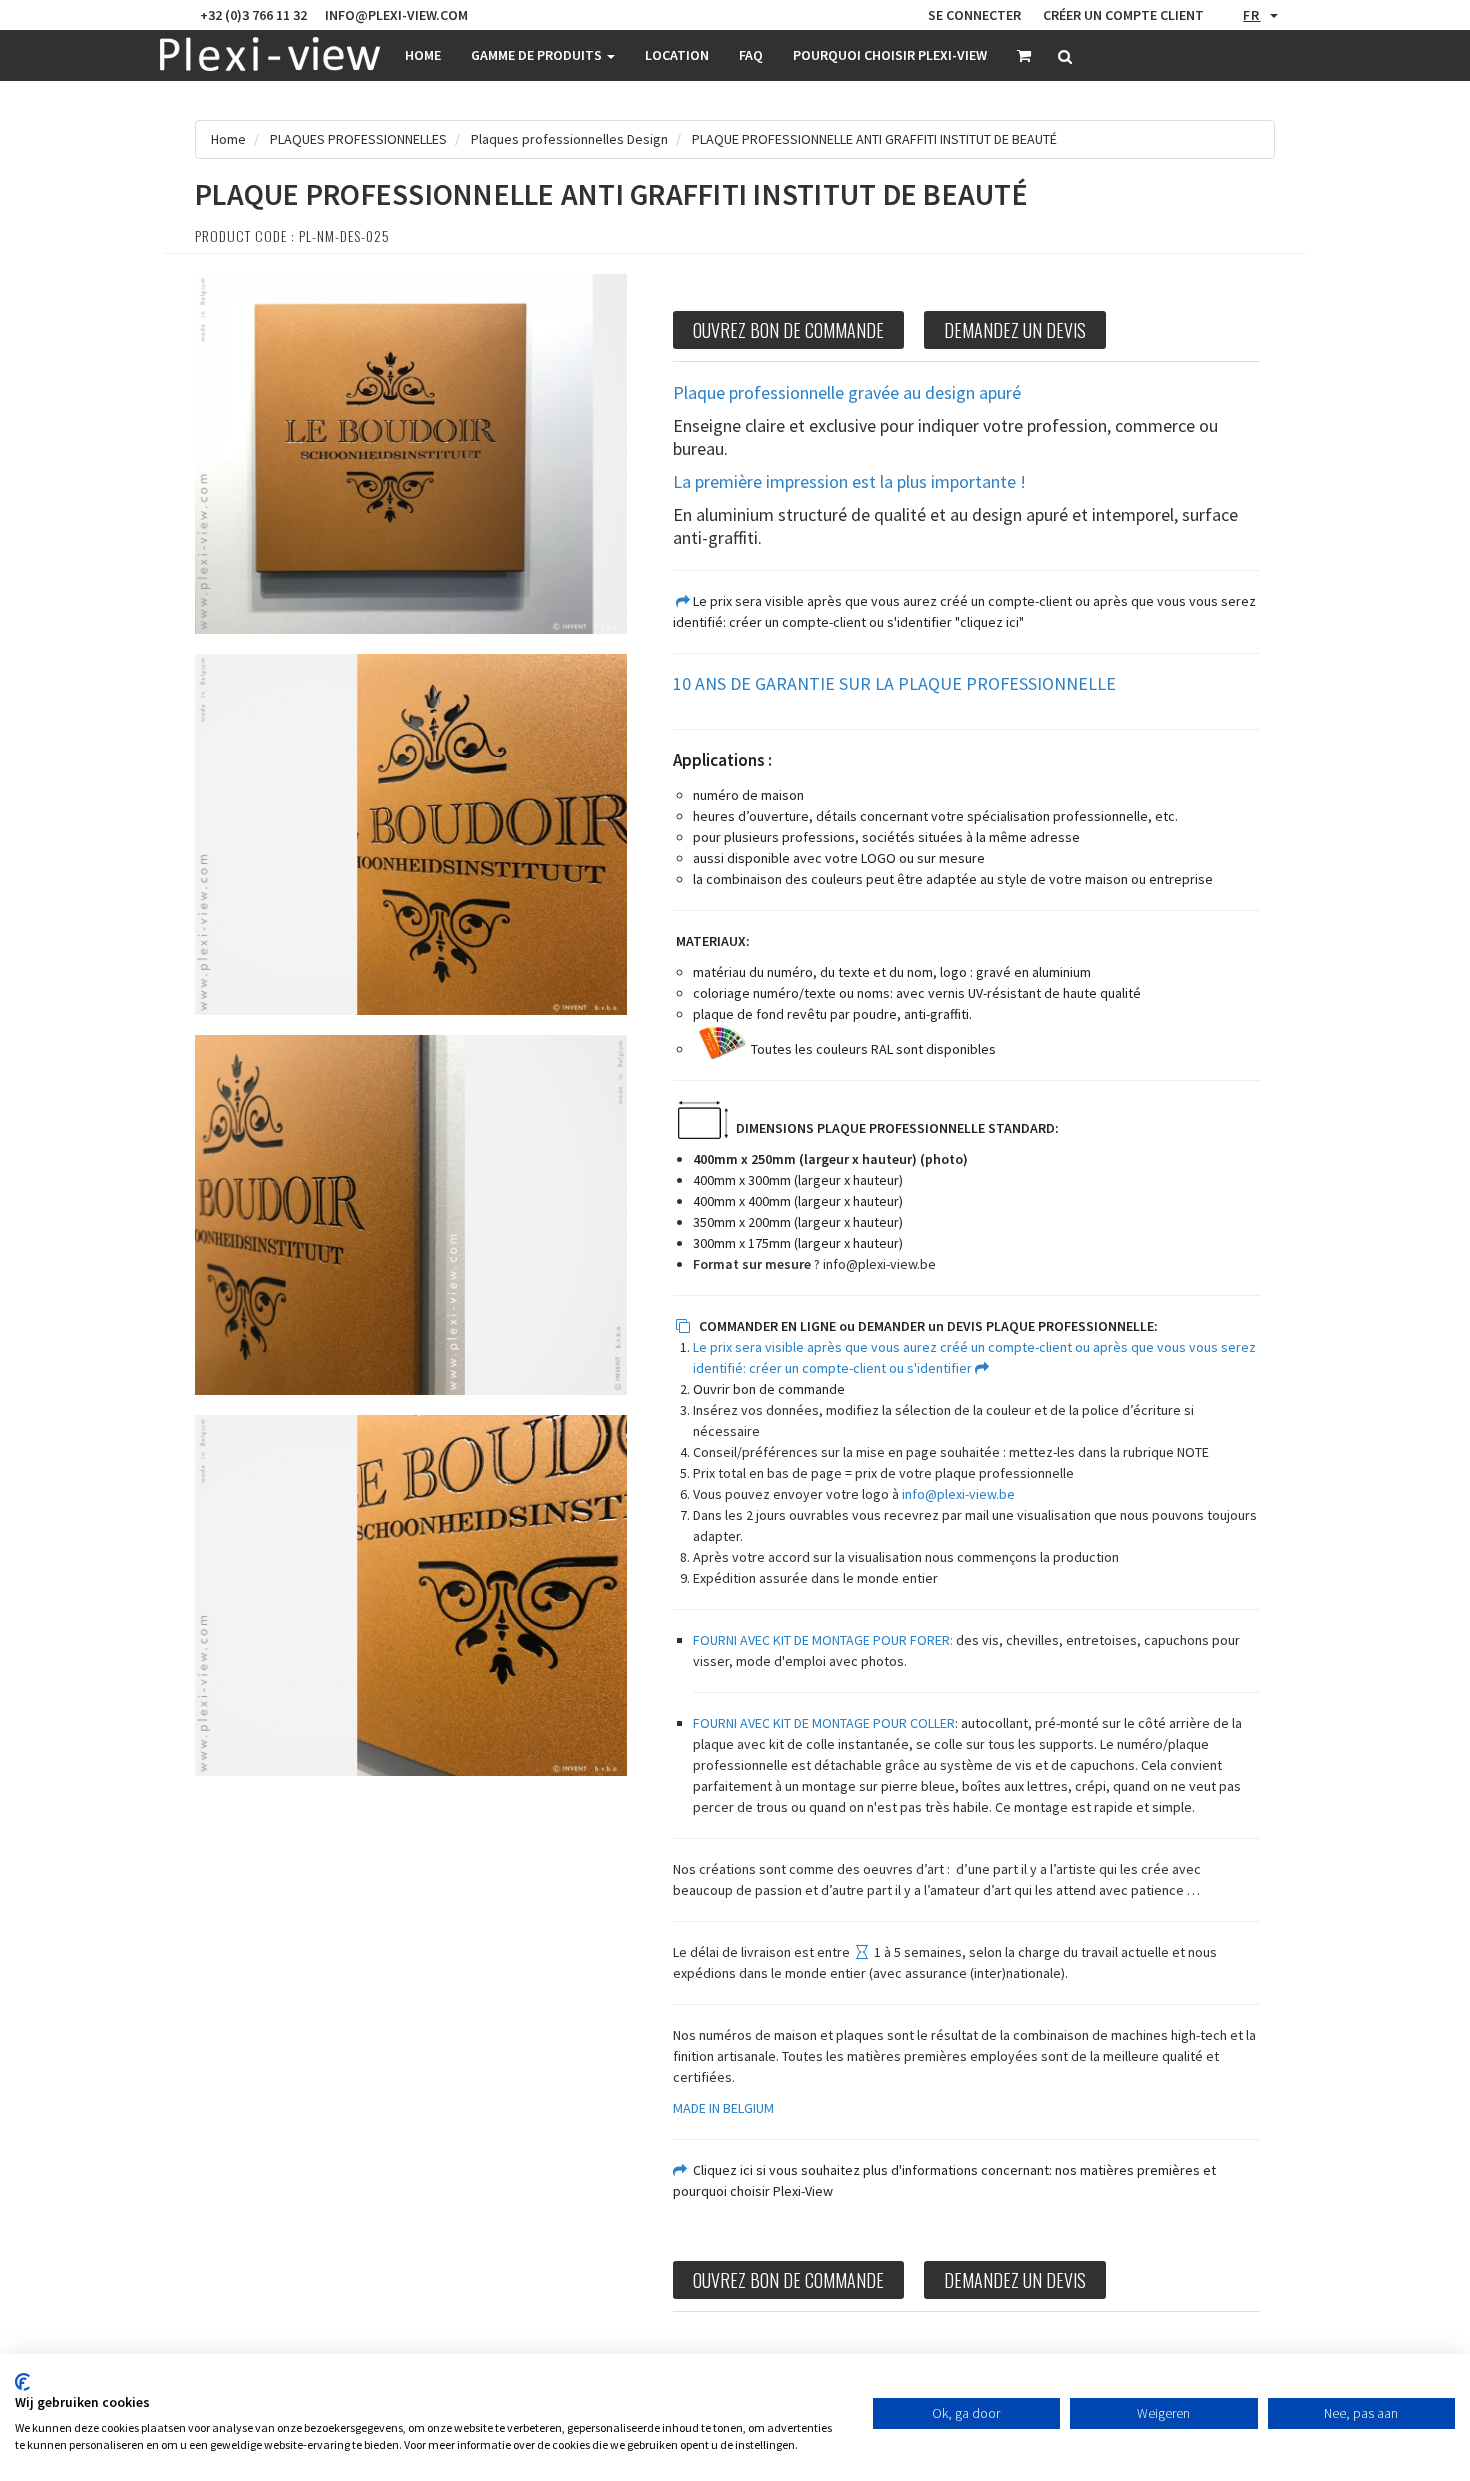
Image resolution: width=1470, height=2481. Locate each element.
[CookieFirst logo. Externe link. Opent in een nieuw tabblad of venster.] (22, 2382)
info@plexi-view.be (879, 1264)
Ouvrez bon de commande (788, 330)
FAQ (751, 55)
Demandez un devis (1015, 330)
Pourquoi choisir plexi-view (890, 55)
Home (423, 55)
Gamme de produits (538, 55)
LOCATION (677, 55)
